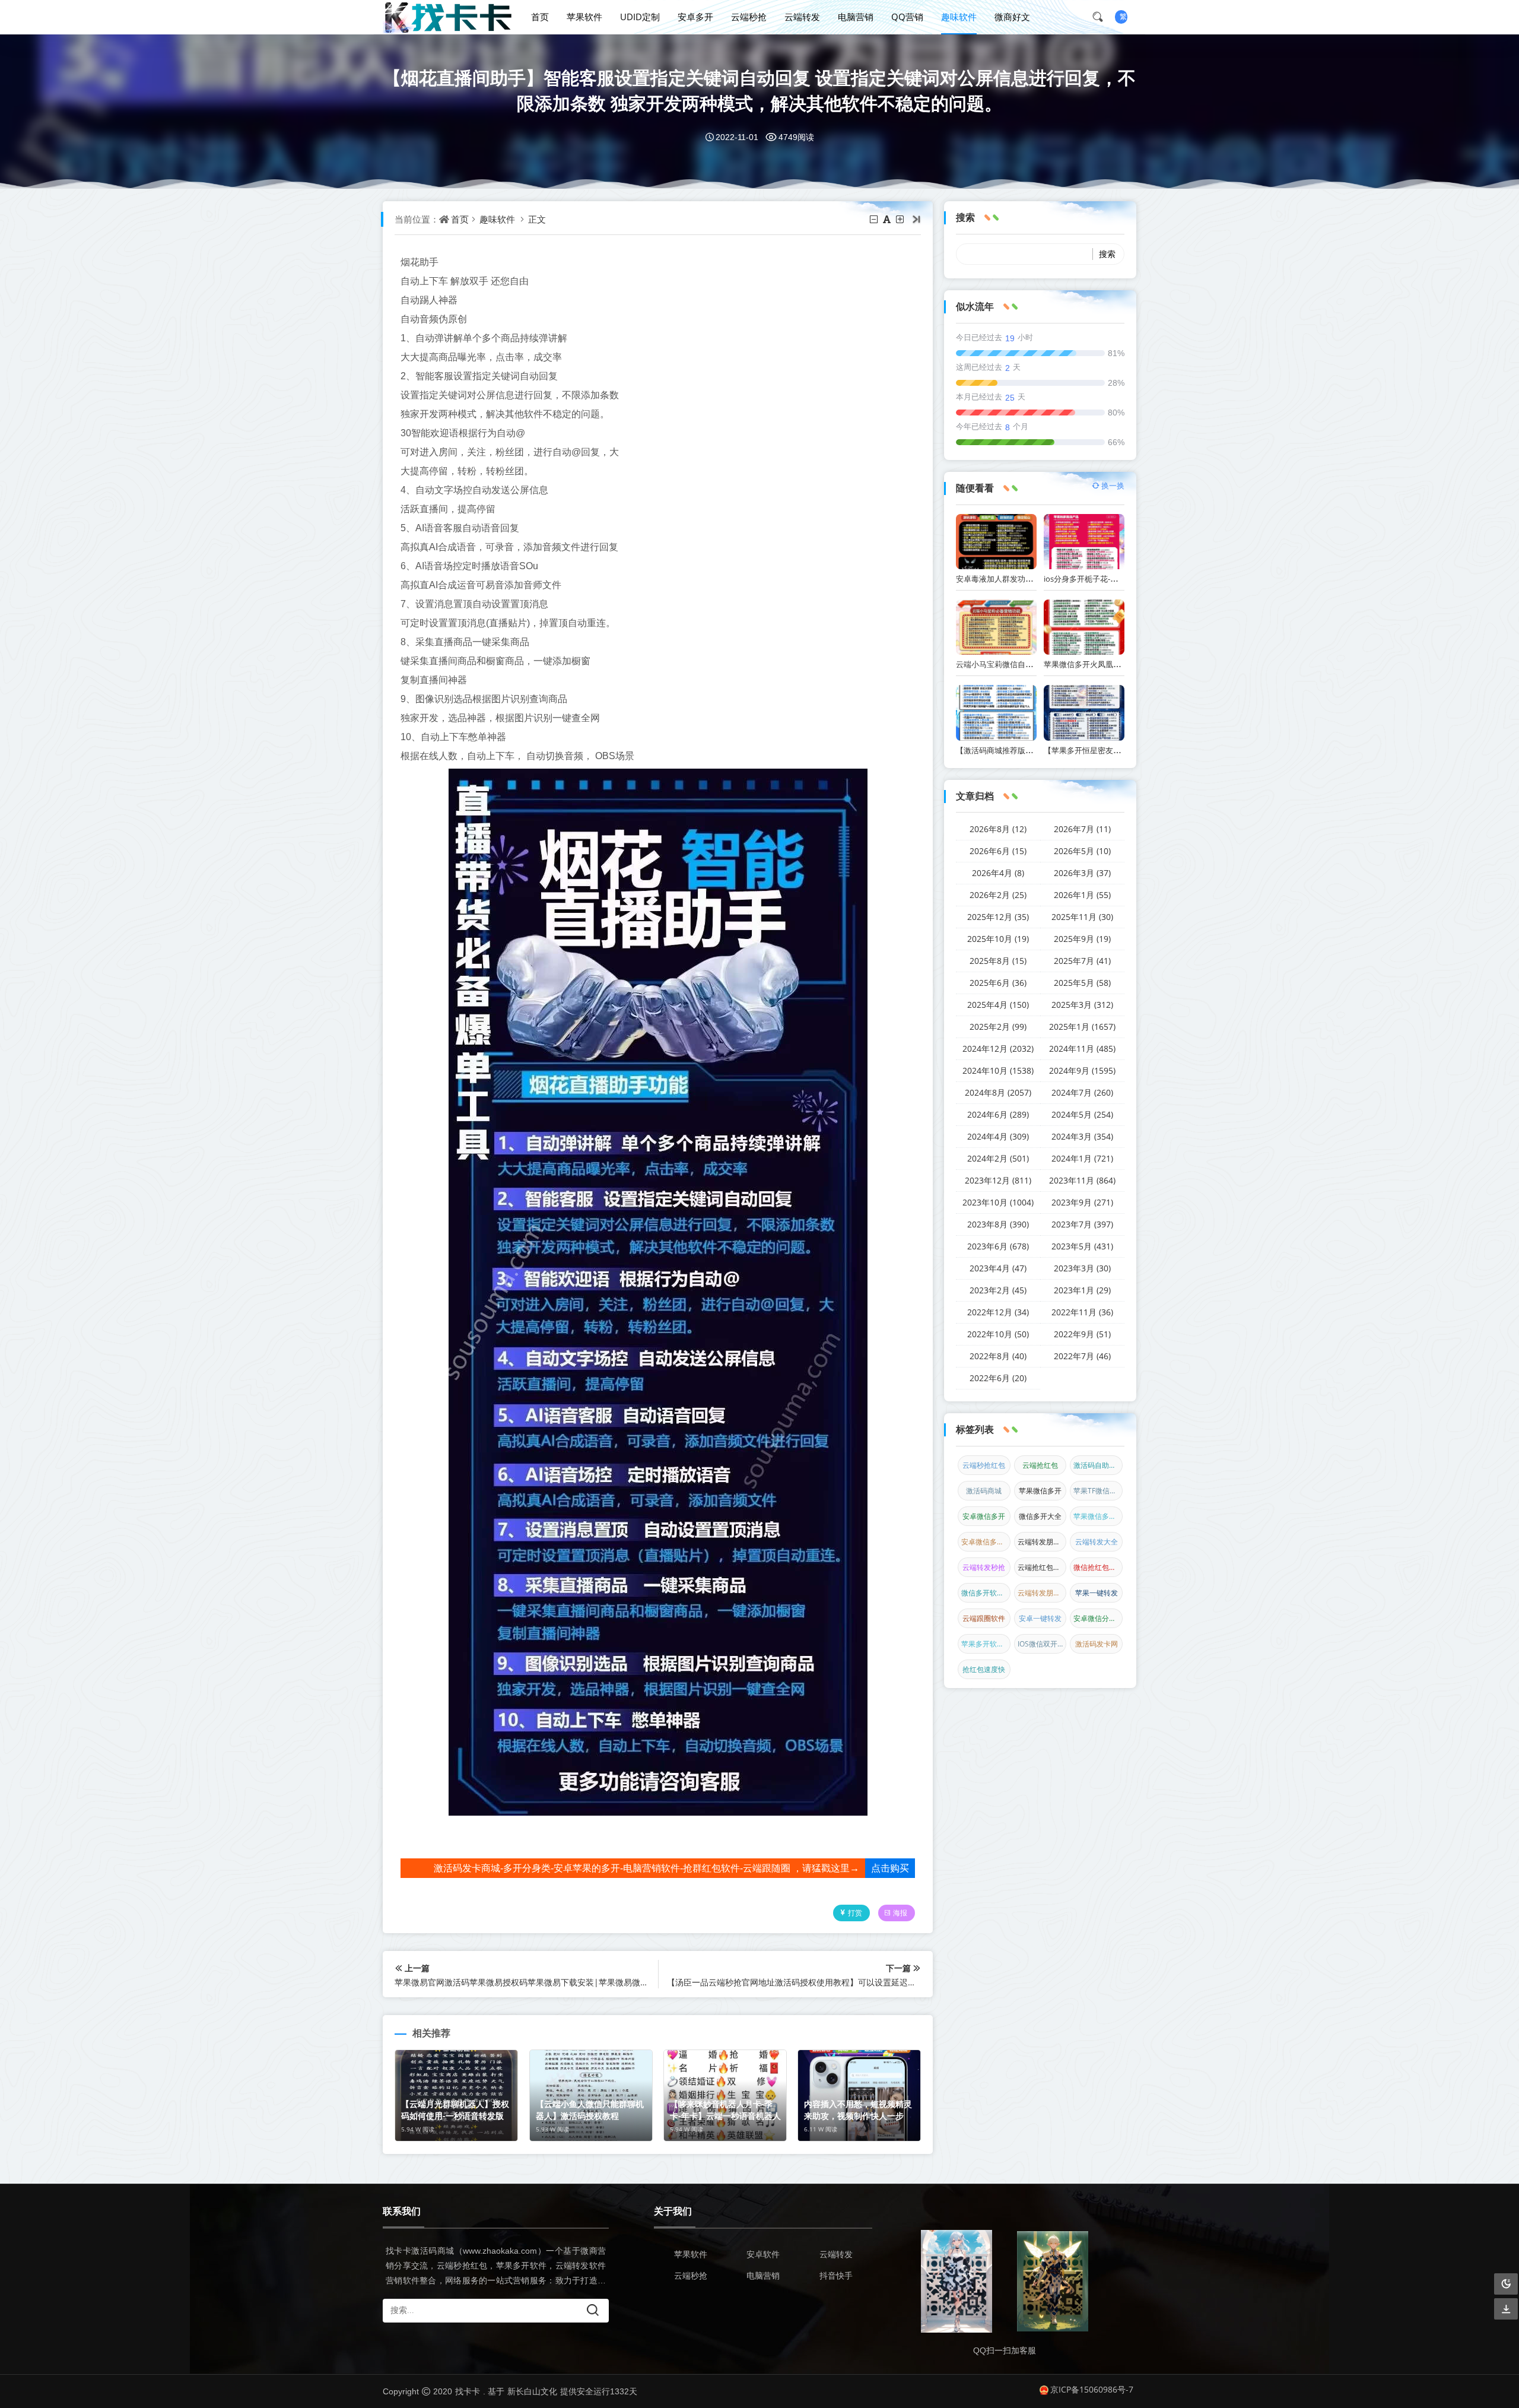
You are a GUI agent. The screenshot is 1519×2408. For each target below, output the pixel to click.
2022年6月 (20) (998, 1378)
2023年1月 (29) (1082, 1290)
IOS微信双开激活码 (1042, 1644)
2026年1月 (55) (1082, 895)
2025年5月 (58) (1082, 983)
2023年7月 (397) (1082, 1224)
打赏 (855, 1913)
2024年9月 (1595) (1082, 1070)
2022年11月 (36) (1082, 1312)
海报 (900, 1913)
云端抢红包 (1040, 1465)
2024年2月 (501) (998, 1158)
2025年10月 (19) (998, 939)
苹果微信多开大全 (1098, 1516)
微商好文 (1012, 17)
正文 (537, 219)
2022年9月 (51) (1082, 1334)
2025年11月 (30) (1082, 917)
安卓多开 (695, 17)
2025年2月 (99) (998, 1027)
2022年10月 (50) (998, 1334)
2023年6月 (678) (998, 1246)
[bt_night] (1506, 2284)
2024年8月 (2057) (998, 1092)
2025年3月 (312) (1082, 1005)
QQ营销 (907, 17)
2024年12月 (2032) (998, 1048)
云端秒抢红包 (984, 1465)
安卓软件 (763, 2254)
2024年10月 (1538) (998, 1070)
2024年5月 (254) (1082, 1114)
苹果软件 (584, 17)
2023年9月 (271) (1082, 1202)
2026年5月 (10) (1082, 851)
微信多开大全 (1040, 1516)
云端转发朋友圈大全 (1042, 1542)
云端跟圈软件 (984, 1618)
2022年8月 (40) (998, 1356)
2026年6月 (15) (998, 851)
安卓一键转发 (1040, 1618)
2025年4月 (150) (998, 1005)
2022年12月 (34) (998, 1312)
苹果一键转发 (1097, 1593)
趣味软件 (959, 17)
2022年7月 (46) (1082, 1356)
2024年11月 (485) (1082, 1048)
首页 (540, 17)
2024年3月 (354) (1082, 1136)
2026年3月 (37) (1082, 873)
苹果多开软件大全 (986, 1644)
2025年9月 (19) (1082, 939)
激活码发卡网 (1097, 1644)
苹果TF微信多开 (1098, 1491)
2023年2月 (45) (998, 1290)
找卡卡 (468, 2391)
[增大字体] (901, 219)
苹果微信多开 (1040, 1491)
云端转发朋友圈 (1042, 1593)
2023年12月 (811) (998, 1180)
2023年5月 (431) (1082, 1246)
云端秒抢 (749, 17)
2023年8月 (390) (998, 1224)
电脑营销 (856, 17)
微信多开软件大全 (986, 1593)
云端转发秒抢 (984, 1567)
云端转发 (802, 17)
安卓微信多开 (984, 1516)
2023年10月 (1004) (998, 1202)
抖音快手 (836, 2275)
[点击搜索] (1102, 17)
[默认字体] (888, 219)
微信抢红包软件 (1098, 1567)
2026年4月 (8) (998, 873)
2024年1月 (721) (1082, 1158)
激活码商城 (984, 1491)
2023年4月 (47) (998, 1268)
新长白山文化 (532, 2391)
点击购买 (890, 1868)
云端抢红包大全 (1042, 1567)
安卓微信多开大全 (986, 1542)
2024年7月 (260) (1082, 1092)
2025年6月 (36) (998, 983)
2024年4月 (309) (998, 1136)
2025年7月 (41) (1082, 961)
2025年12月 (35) (998, 917)
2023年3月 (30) (1082, 1268)
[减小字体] (875, 219)
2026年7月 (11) (1082, 829)
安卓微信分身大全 (1098, 1618)
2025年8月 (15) (998, 961)
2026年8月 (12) (998, 829)
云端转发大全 (1097, 1542)
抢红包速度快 (984, 1669)
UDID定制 (640, 17)
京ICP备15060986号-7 (1092, 2389)
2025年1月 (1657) (1082, 1027)
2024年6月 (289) (998, 1114)
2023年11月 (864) (1082, 1180)
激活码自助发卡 (1098, 1465)
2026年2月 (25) (998, 895)
